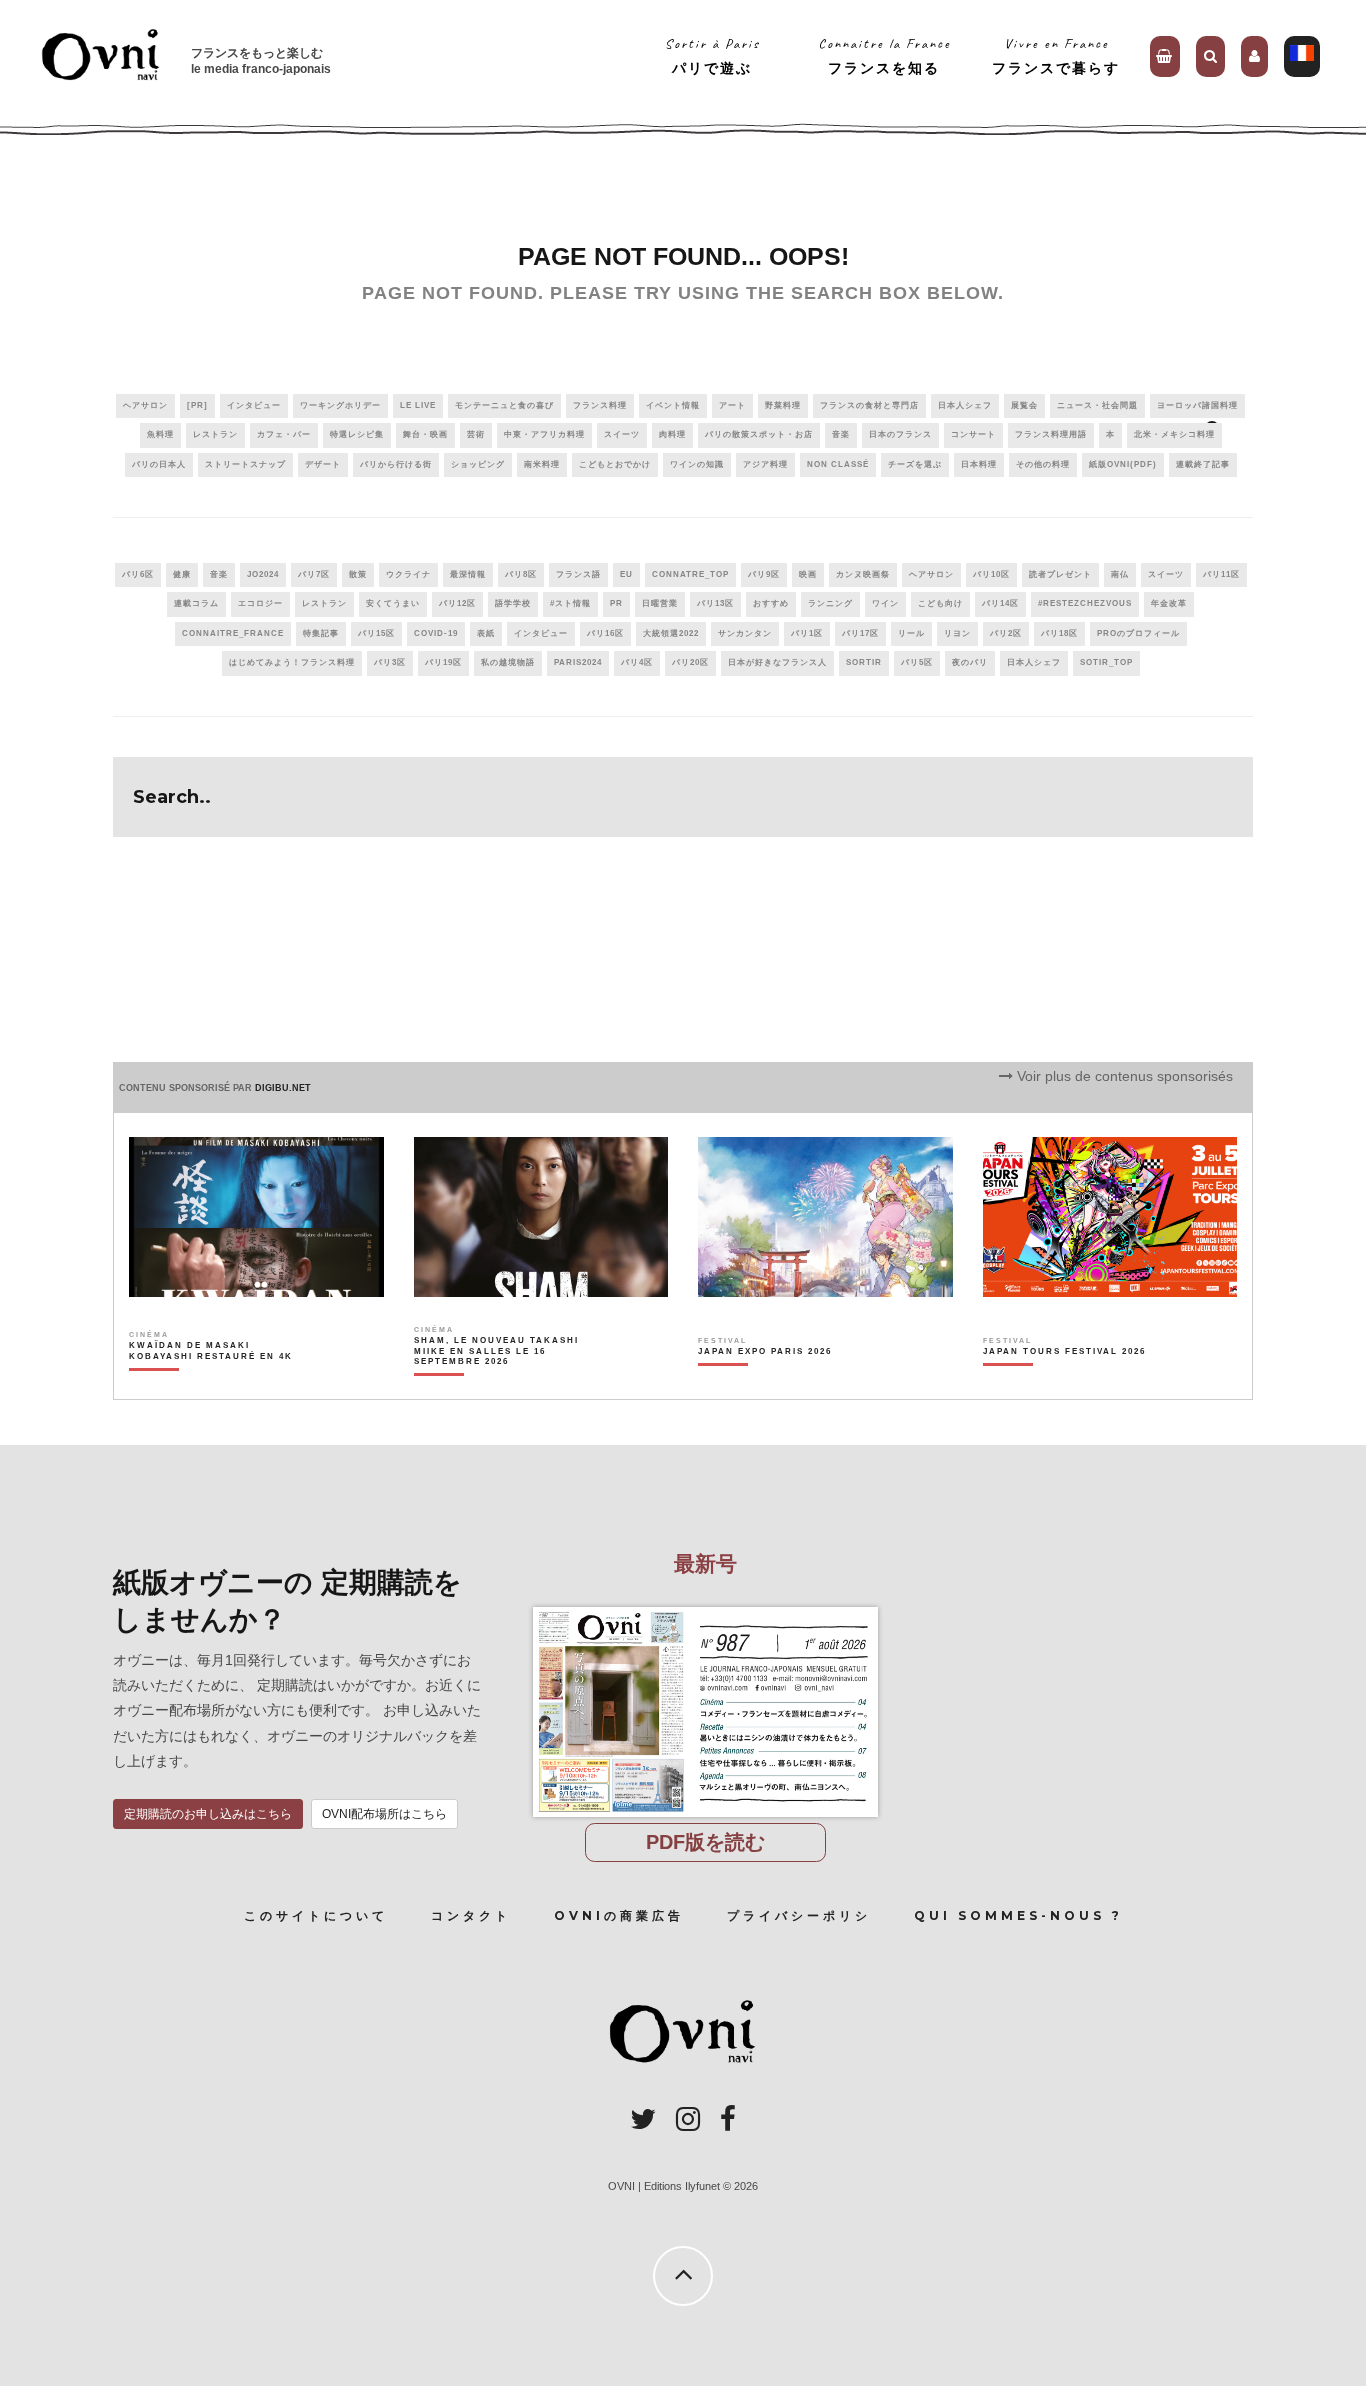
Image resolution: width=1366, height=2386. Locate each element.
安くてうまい (393, 603)
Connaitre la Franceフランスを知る (884, 55)
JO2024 (263, 574)
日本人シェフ (965, 405)
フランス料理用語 (1051, 434)
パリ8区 (521, 574)
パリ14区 (1000, 603)
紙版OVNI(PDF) (1123, 464)
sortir (864, 662)
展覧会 (1024, 405)
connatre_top (690, 574)
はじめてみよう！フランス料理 (292, 662)
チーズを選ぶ (915, 464)
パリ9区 (764, 574)
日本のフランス (900, 434)
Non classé (838, 464)
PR (616, 603)
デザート (323, 464)
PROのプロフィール (1138, 633)
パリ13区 (715, 603)
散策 (358, 574)
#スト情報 (570, 603)
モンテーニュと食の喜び (504, 405)
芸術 (476, 434)
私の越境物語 (508, 662)
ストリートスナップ (245, 464)
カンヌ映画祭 (863, 574)
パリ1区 (807, 633)
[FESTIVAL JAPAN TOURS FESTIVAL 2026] (1064, 1386)
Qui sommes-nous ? (1018, 1915)
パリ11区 (1221, 574)
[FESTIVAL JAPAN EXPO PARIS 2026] (765, 1386)
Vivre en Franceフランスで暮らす (1056, 55)
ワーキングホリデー (340, 405)
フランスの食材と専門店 (869, 405)
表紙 (486, 633)
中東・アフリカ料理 (544, 434)
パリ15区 (376, 633)
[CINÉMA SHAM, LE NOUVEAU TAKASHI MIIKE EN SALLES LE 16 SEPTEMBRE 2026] (497, 1386)
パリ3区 (390, 662)
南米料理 (542, 464)
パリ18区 (1059, 633)
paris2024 (578, 662)
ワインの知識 (697, 464)
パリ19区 (443, 662)
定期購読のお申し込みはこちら (208, 1814)
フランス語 (578, 574)
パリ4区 (637, 662)
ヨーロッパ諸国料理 (1197, 405)
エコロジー (260, 603)
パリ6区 (138, 574)
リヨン (957, 633)
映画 (808, 574)
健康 (182, 574)
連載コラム (196, 603)
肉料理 (672, 434)
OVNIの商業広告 (619, 1915)
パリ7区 (314, 574)
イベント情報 (673, 405)
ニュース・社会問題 (1097, 405)
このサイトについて (316, 1915)
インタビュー (254, 405)
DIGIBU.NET (283, 1088)
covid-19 (436, 633)
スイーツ (622, 434)
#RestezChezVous (1085, 603)
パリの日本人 (159, 464)
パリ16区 (605, 633)
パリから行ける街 (396, 464)
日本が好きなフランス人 (777, 662)
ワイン (885, 603)
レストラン (215, 434)
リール (911, 633)
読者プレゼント (1060, 574)
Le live (418, 405)
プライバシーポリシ (799, 1915)
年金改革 (1169, 603)
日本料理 (979, 464)
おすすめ (771, 603)
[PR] (197, 405)
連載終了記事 (1203, 464)
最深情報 (468, 574)
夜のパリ (970, 662)
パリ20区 (690, 662)
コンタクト (471, 1915)
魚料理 (160, 434)
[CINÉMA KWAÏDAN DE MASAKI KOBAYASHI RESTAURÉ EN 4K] (212, 1386)
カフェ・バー (284, 434)
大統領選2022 (671, 633)
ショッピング (478, 464)
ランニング (830, 603)
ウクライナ (408, 574)
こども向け (940, 603)
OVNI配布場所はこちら (384, 1814)
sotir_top (1106, 662)
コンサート (973, 434)
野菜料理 (783, 405)
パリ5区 (917, 662)
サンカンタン (745, 633)
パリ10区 (991, 574)
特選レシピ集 (357, 434)
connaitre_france (233, 633)
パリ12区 (457, 603)
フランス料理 (600, 405)
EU (626, 574)
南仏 (1120, 574)
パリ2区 (1006, 633)
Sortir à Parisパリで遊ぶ (712, 55)
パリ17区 (860, 633)
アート (732, 405)
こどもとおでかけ (615, 464)
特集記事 (321, 633)
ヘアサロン (145, 405)
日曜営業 (660, 603)
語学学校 (513, 603)
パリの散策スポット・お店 (759, 434)
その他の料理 (1043, 464)
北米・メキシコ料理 (1174, 434)
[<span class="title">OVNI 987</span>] (705, 1607)
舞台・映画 (425, 434)
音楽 (841, 434)
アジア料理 (765, 464)
